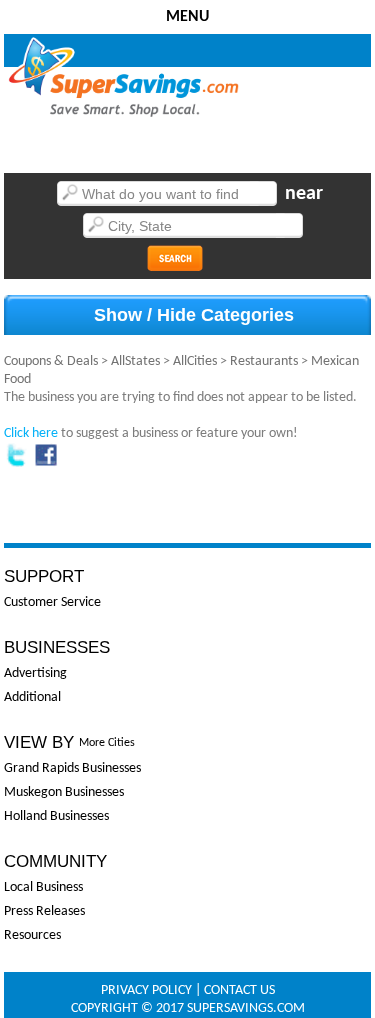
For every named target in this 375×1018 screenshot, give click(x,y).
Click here (31, 433)
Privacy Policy (146, 990)
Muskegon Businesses (64, 792)
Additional (32, 697)
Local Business (43, 887)
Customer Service (52, 602)
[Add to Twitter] (16, 463)
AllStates (135, 361)
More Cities (107, 743)
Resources (32, 935)
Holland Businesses (56, 816)
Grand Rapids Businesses (72, 768)
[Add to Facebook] (46, 463)
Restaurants (264, 361)
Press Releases (44, 911)
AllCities (195, 361)
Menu (187, 17)
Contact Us (239, 990)
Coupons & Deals (51, 361)
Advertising (35, 673)
